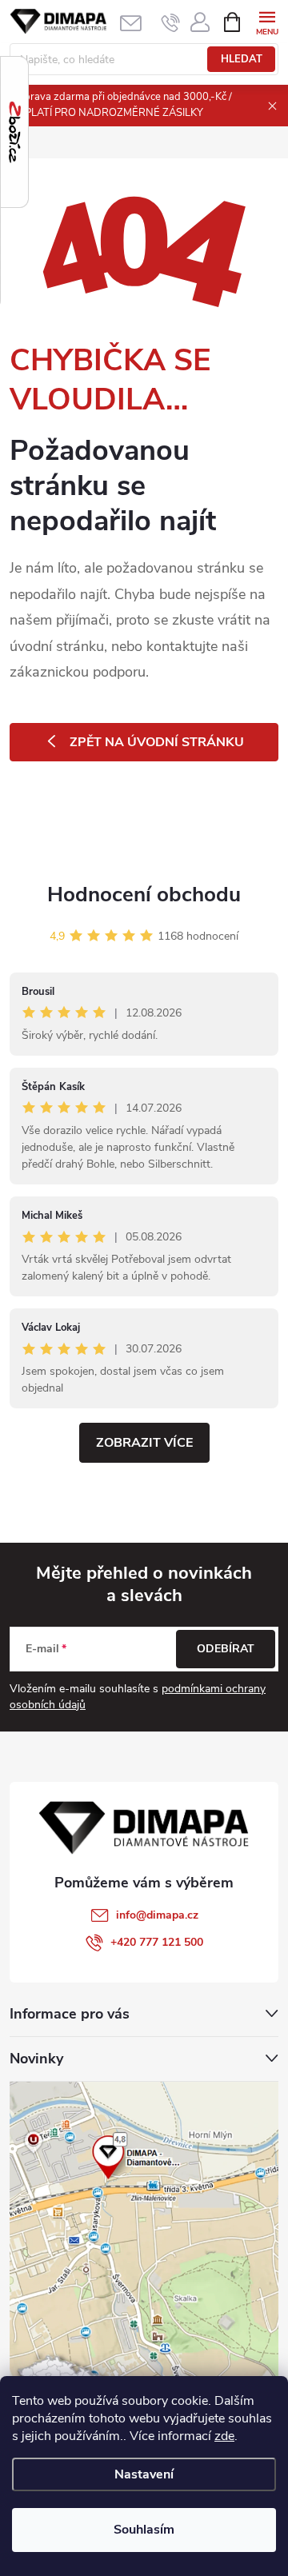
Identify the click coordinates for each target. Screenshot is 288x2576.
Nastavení (144, 2474)
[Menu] (267, 21)
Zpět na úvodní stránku (157, 742)
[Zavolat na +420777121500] (171, 22)
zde (224, 2436)
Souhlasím (144, 2530)
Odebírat (226, 1649)
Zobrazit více (144, 1443)
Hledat (242, 59)
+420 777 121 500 (157, 1942)
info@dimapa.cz (157, 1915)
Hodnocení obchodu (144, 895)
